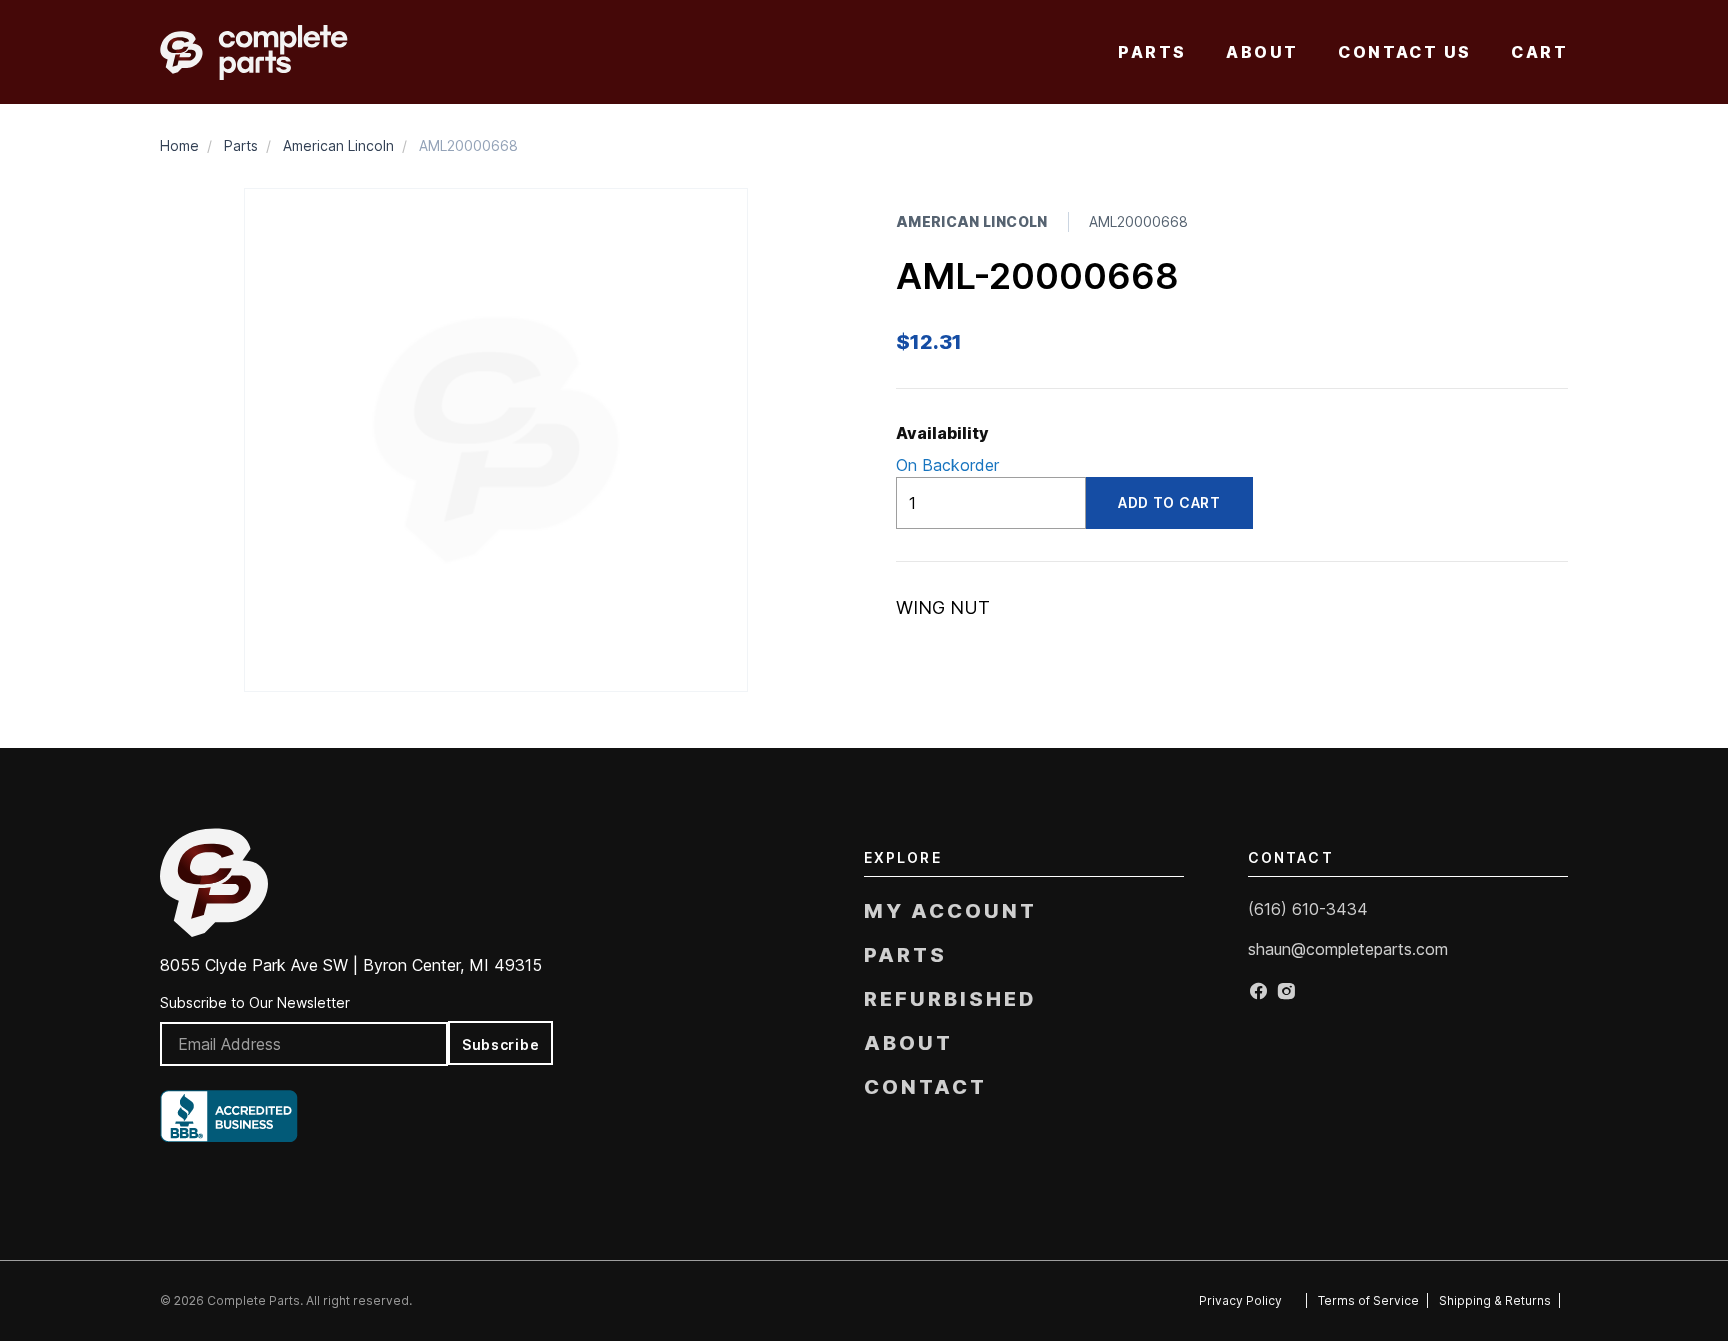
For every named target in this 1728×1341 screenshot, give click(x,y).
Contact (925, 1087)
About (1262, 52)
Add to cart (1169, 502)
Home (179, 145)
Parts (1152, 52)
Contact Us (1404, 52)
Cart (1539, 52)
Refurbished (950, 999)
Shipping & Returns (1495, 1300)
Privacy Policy (1240, 1300)
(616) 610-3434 (1308, 909)
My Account (950, 911)
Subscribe (500, 1044)
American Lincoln (338, 145)
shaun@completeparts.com (1348, 949)
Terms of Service (1368, 1300)
